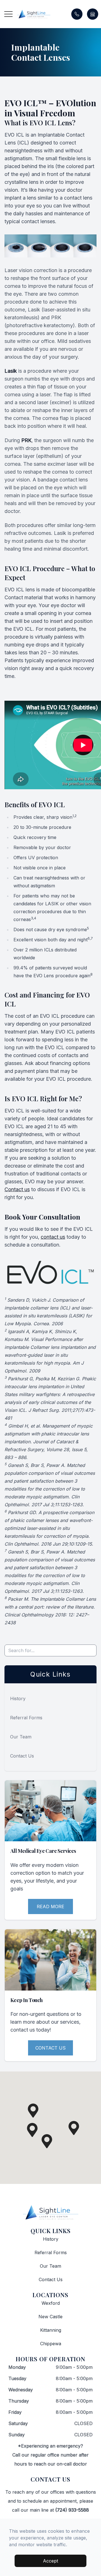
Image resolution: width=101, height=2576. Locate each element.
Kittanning (51, 2330)
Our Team (21, 1737)
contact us (53, 1237)
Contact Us (22, 1756)
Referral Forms (26, 1718)
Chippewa (51, 2344)
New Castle (50, 2317)
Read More (50, 1906)
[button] (8, 14)
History (18, 1699)
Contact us (17, 1189)
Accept (50, 2561)
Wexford (51, 2303)
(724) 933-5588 (72, 2510)
